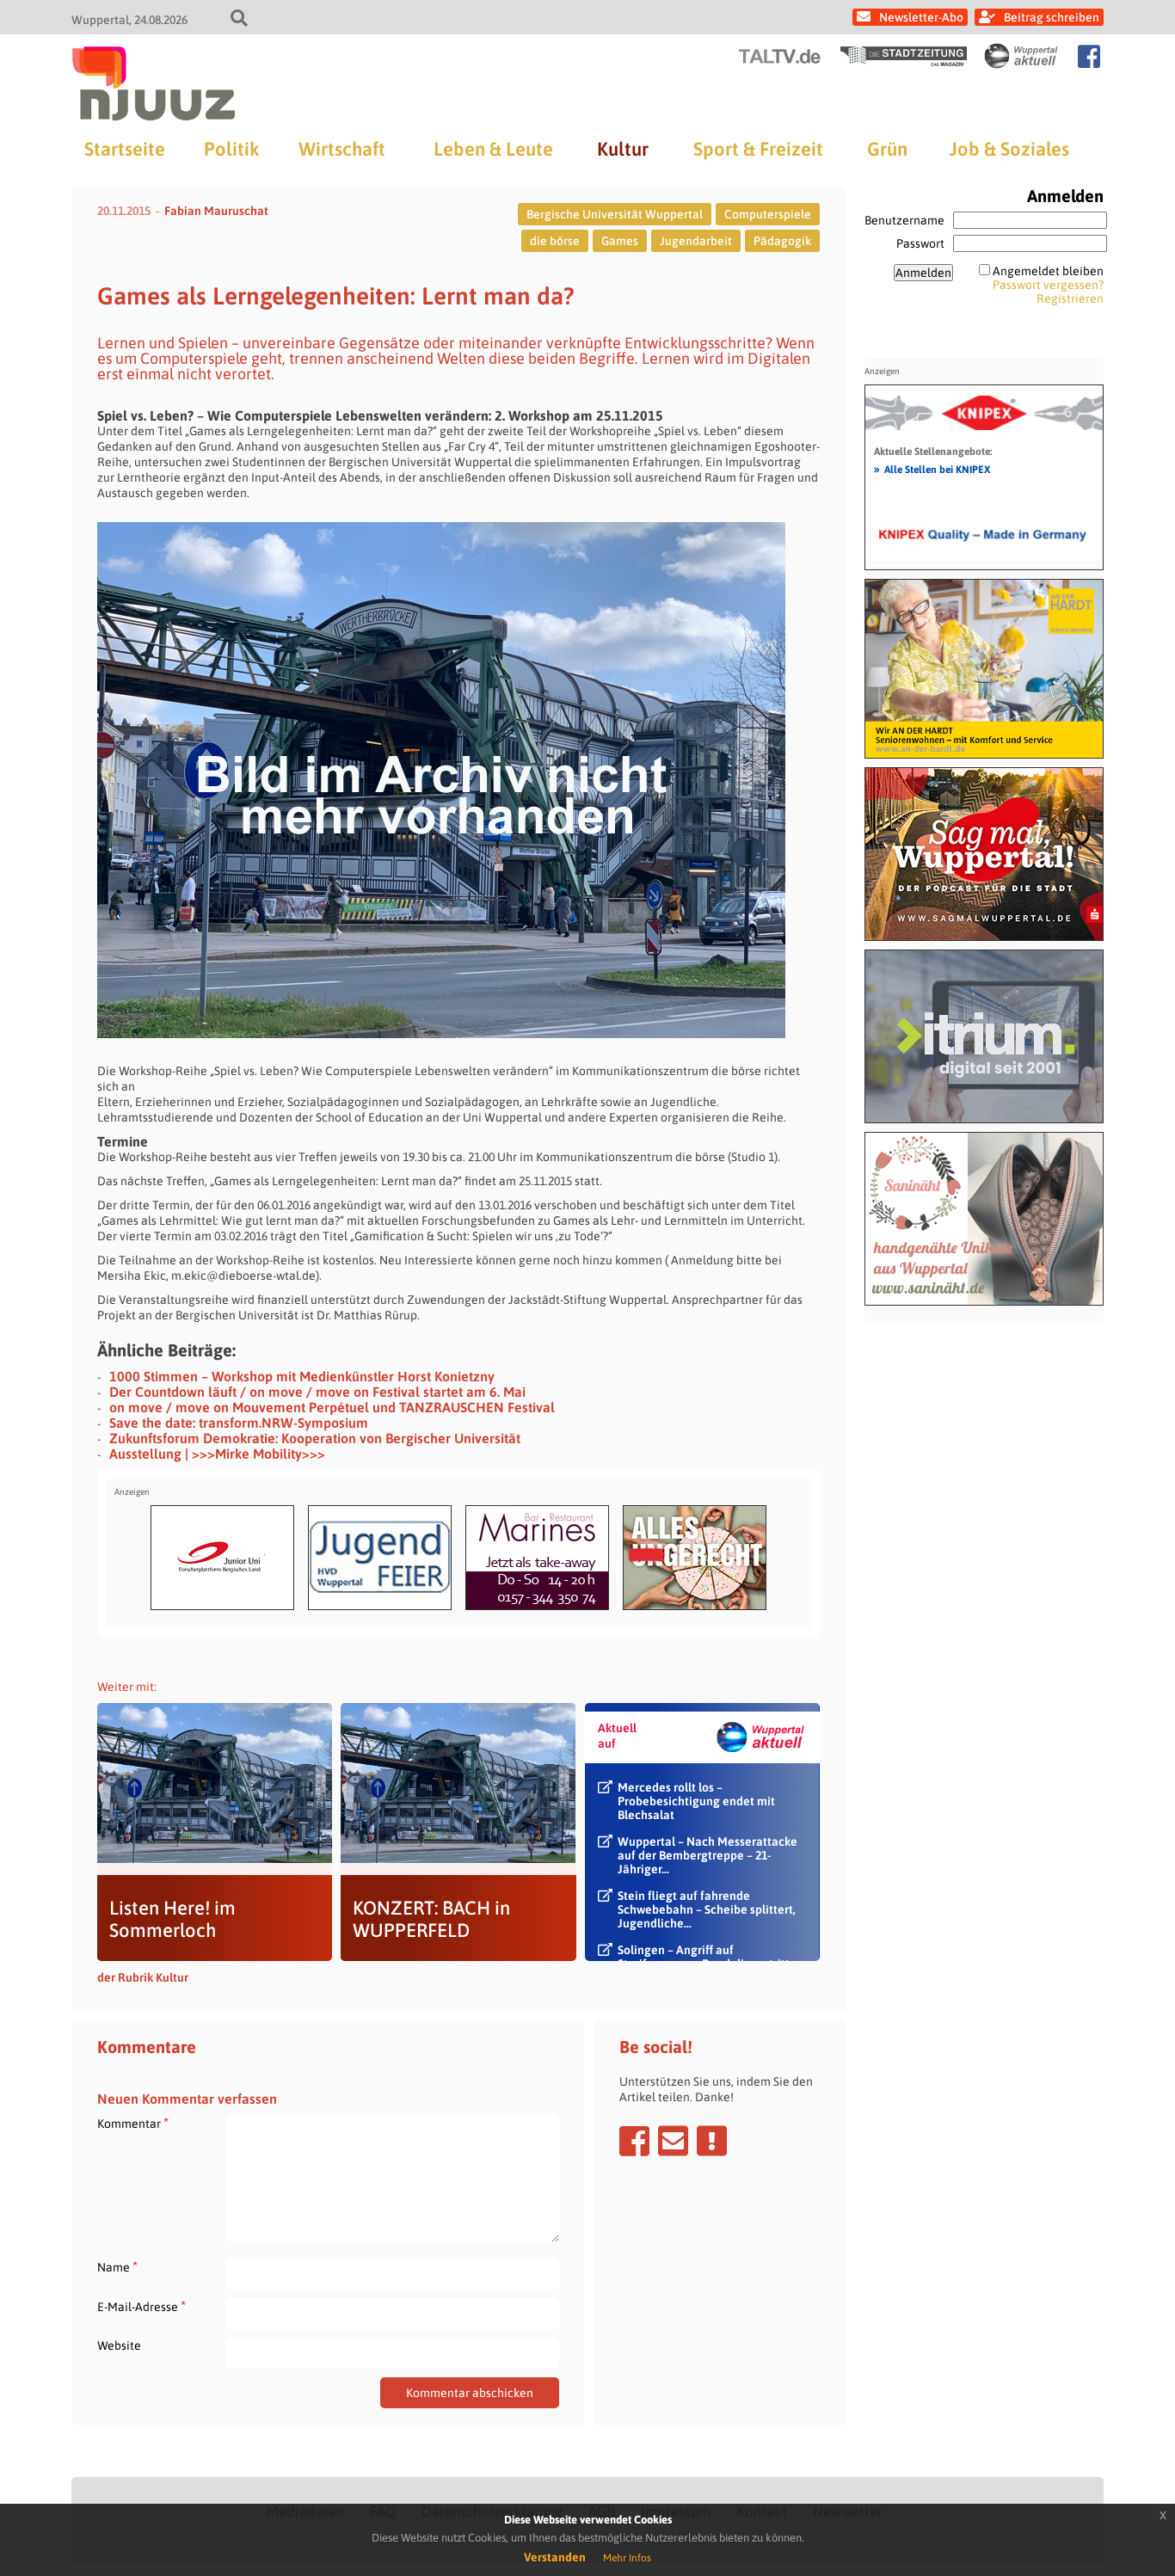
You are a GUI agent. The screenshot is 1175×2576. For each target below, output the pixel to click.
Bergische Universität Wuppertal (615, 214)
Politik (231, 149)
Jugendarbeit (696, 241)
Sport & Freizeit (758, 149)
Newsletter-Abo (921, 17)
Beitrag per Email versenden (673, 2141)
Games (620, 241)
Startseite (125, 149)
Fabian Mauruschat (216, 211)
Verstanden (555, 2557)
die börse (555, 241)
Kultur (623, 149)
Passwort (920, 243)
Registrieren (1070, 298)
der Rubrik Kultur (143, 1977)
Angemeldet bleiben (1048, 271)
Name (117, 2267)
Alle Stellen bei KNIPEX (932, 469)
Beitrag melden (712, 2141)
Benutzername (904, 220)
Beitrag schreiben (1052, 17)
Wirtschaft (342, 149)
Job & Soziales (1009, 149)
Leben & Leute (493, 149)
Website (119, 2345)
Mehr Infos (627, 2558)
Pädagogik (782, 241)
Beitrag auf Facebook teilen (634, 2141)
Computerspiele (768, 214)
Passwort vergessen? (1048, 285)
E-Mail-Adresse (141, 2306)
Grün (887, 149)
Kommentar (133, 2123)
